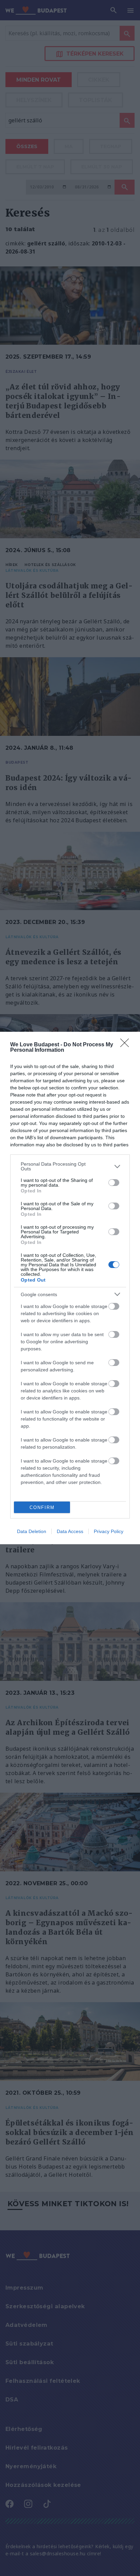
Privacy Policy (109, 1531)
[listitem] (70, 1166)
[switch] (114, 1183)
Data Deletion (32, 1531)
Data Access (70, 1531)
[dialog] (70, 1288)
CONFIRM (42, 1507)
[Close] (127, 1045)
